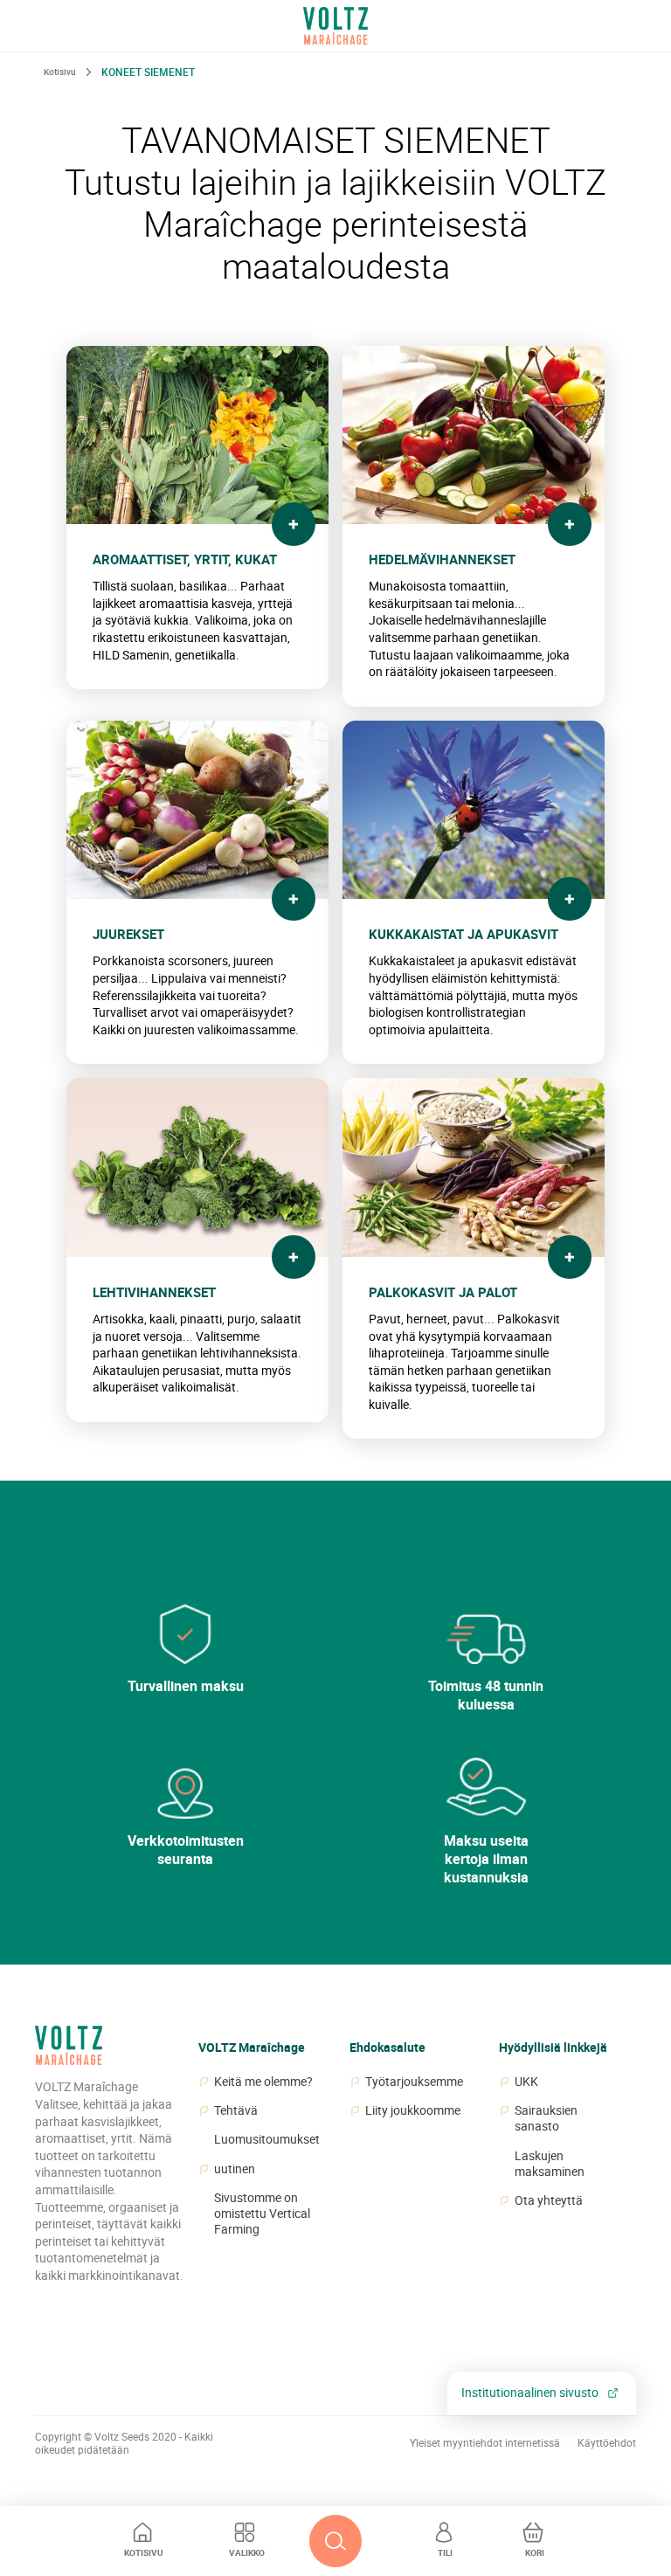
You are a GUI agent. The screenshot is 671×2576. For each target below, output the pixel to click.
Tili (445, 2552)
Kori (535, 2552)
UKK (526, 2082)
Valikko (247, 2552)
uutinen (235, 2169)
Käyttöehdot (607, 2443)
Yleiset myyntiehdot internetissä (485, 2443)
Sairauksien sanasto (546, 2118)
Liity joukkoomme (413, 2110)
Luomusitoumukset (267, 2139)
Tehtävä (236, 2110)
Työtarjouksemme (414, 2082)
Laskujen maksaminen (550, 2164)
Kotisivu (144, 2552)
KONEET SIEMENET (148, 72)
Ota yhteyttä (549, 2200)
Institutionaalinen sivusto (530, 2392)
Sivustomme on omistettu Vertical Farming (262, 2213)
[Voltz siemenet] (69, 2052)
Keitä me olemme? (263, 2082)
